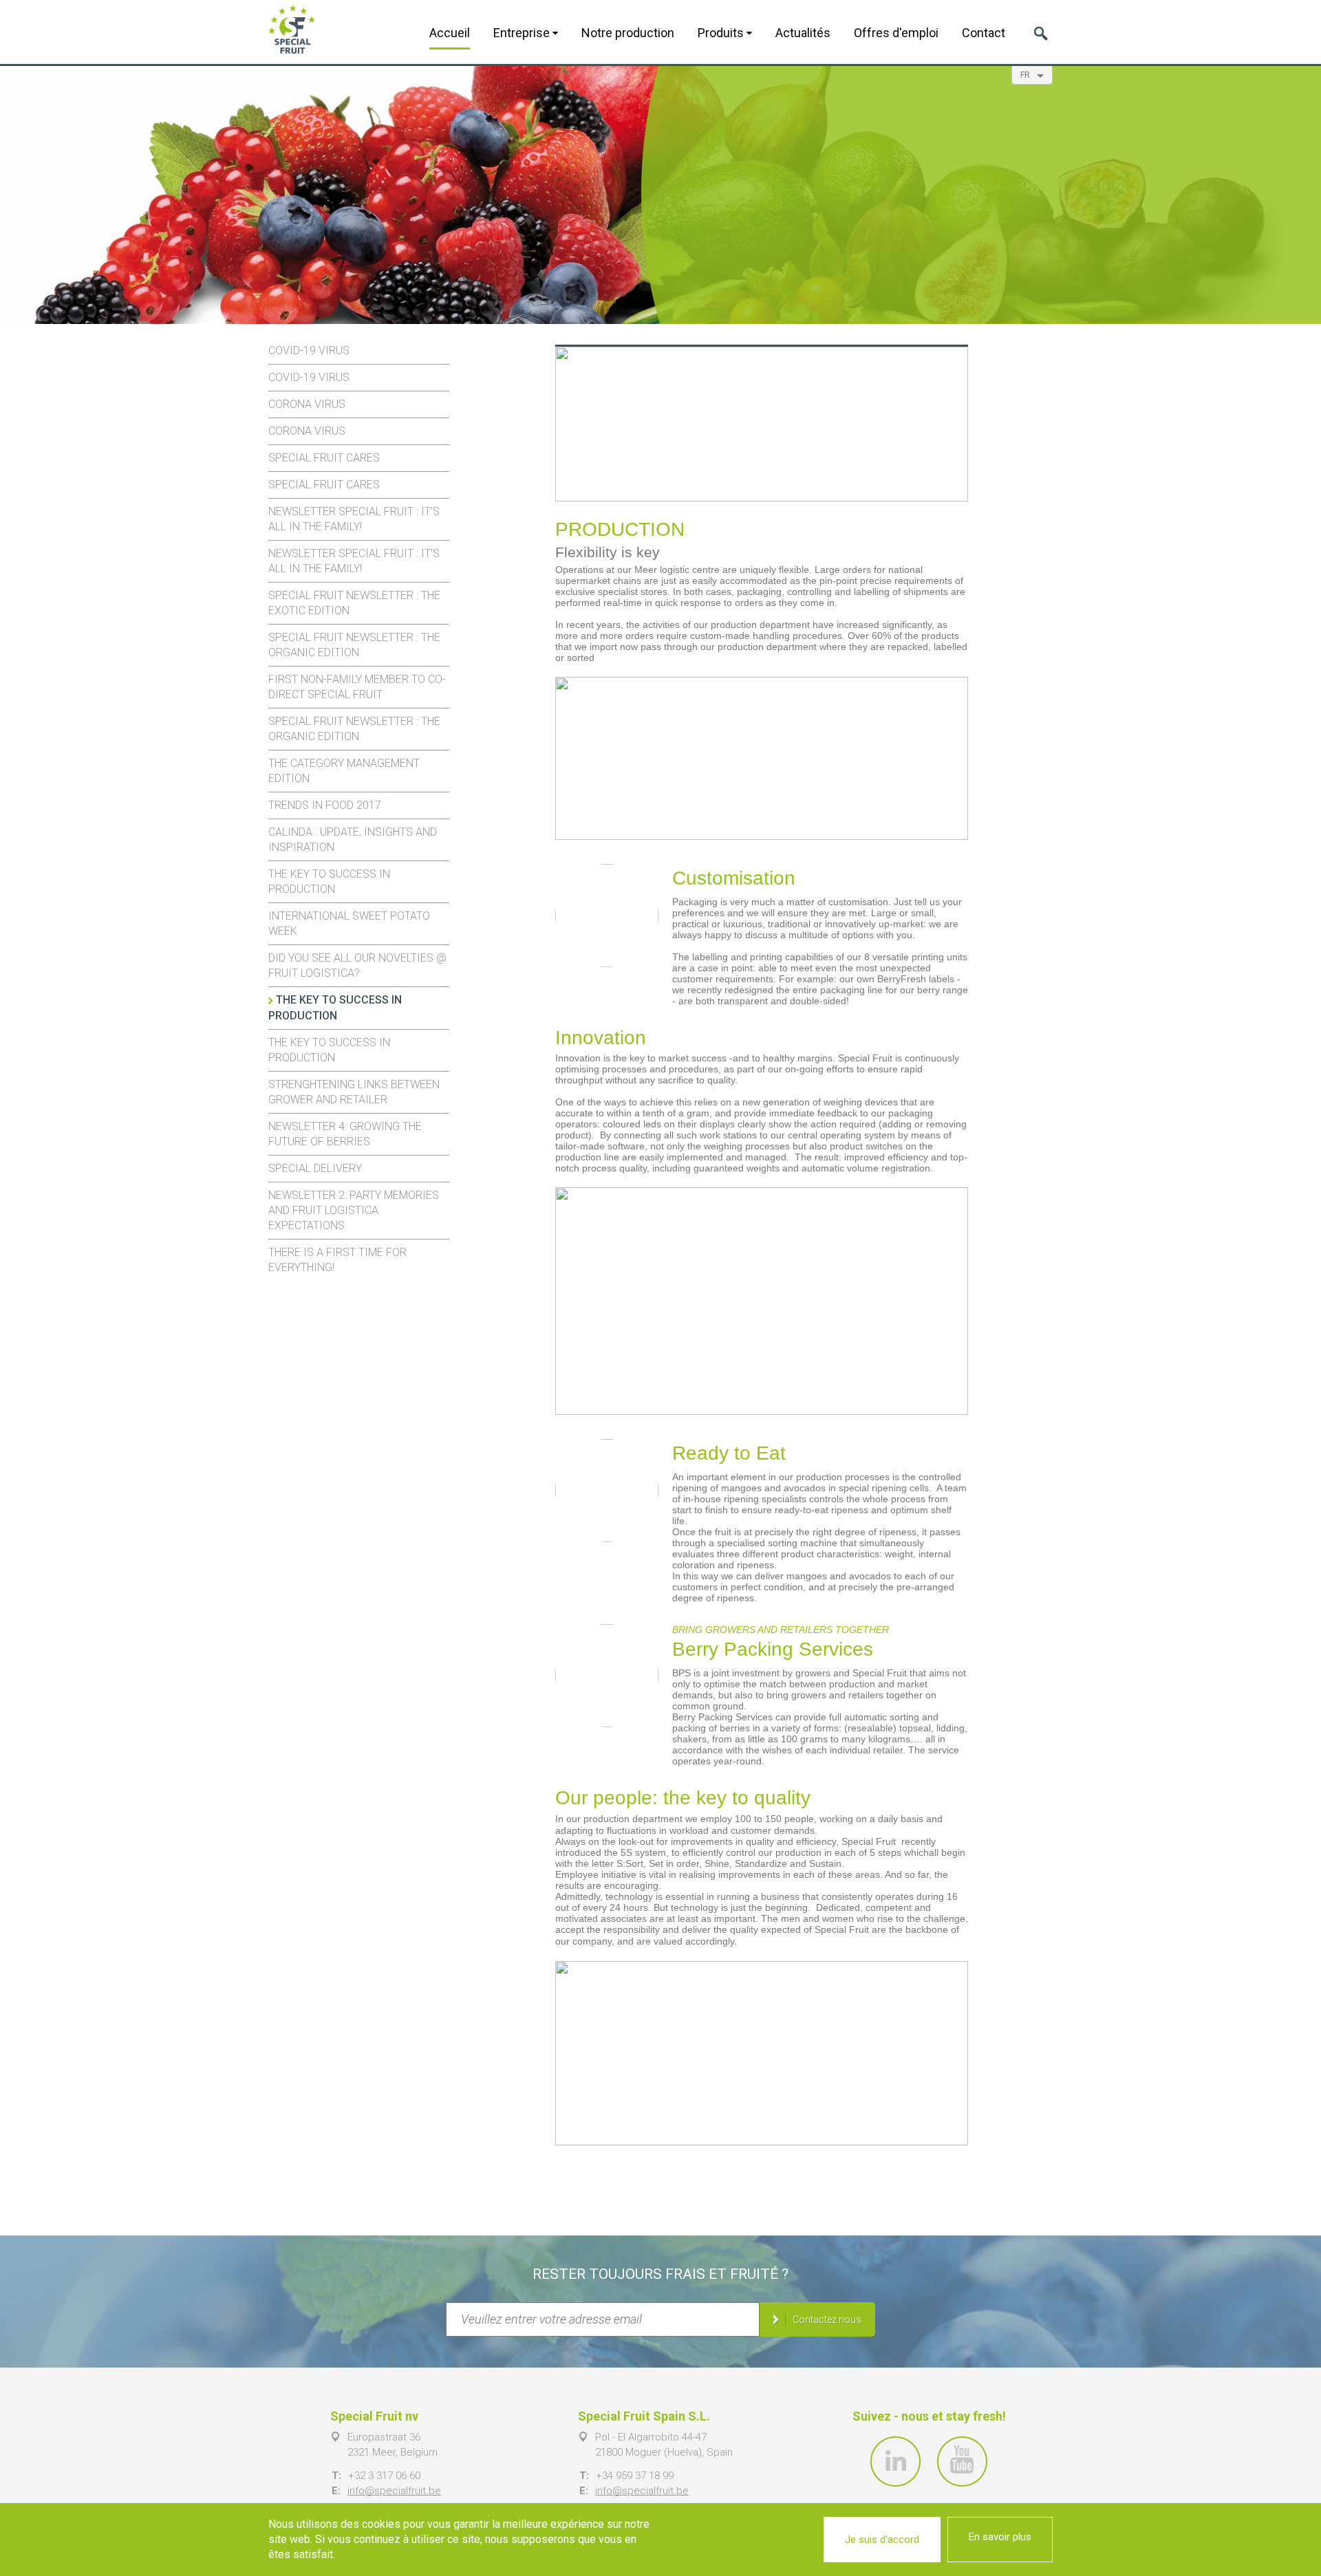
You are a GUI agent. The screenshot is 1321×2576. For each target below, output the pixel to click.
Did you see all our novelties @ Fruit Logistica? (357, 965)
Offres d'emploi (896, 33)
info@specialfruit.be (394, 2491)
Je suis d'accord (882, 2540)
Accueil (450, 33)
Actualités (803, 33)
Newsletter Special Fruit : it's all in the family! (354, 519)
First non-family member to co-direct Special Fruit (357, 687)
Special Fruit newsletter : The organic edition (354, 645)
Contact (984, 33)
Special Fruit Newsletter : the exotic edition (354, 603)
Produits (722, 33)
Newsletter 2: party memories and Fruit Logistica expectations (354, 1210)
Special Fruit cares (324, 458)
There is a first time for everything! (337, 1260)
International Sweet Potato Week (349, 923)
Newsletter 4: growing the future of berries (345, 1134)
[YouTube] (962, 2461)
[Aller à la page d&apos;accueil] (292, 29)
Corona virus (307, 404)
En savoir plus (1000, 2537)
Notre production (628, 33)
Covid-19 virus (309, 350)
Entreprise (523, 33)
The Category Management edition (344, 771)
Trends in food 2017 (325, 805)
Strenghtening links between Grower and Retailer (354, 1092)
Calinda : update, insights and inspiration (353, 840)
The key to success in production (329, 881)
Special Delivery (315, 1168)
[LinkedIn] (895, 2461)
